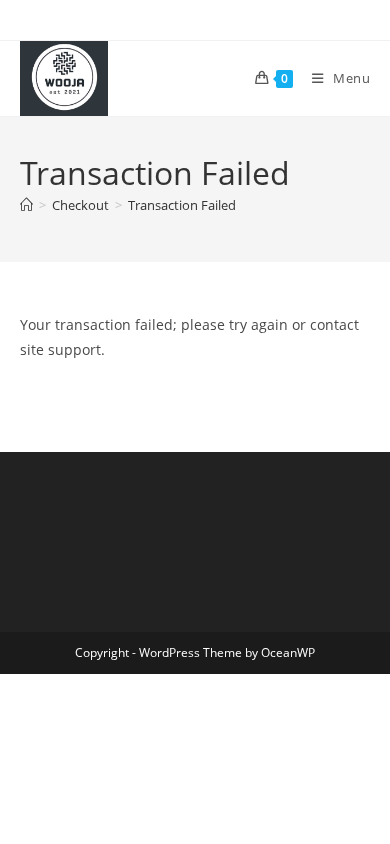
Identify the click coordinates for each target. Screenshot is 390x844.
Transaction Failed (182, 205)
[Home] (26, 205)
